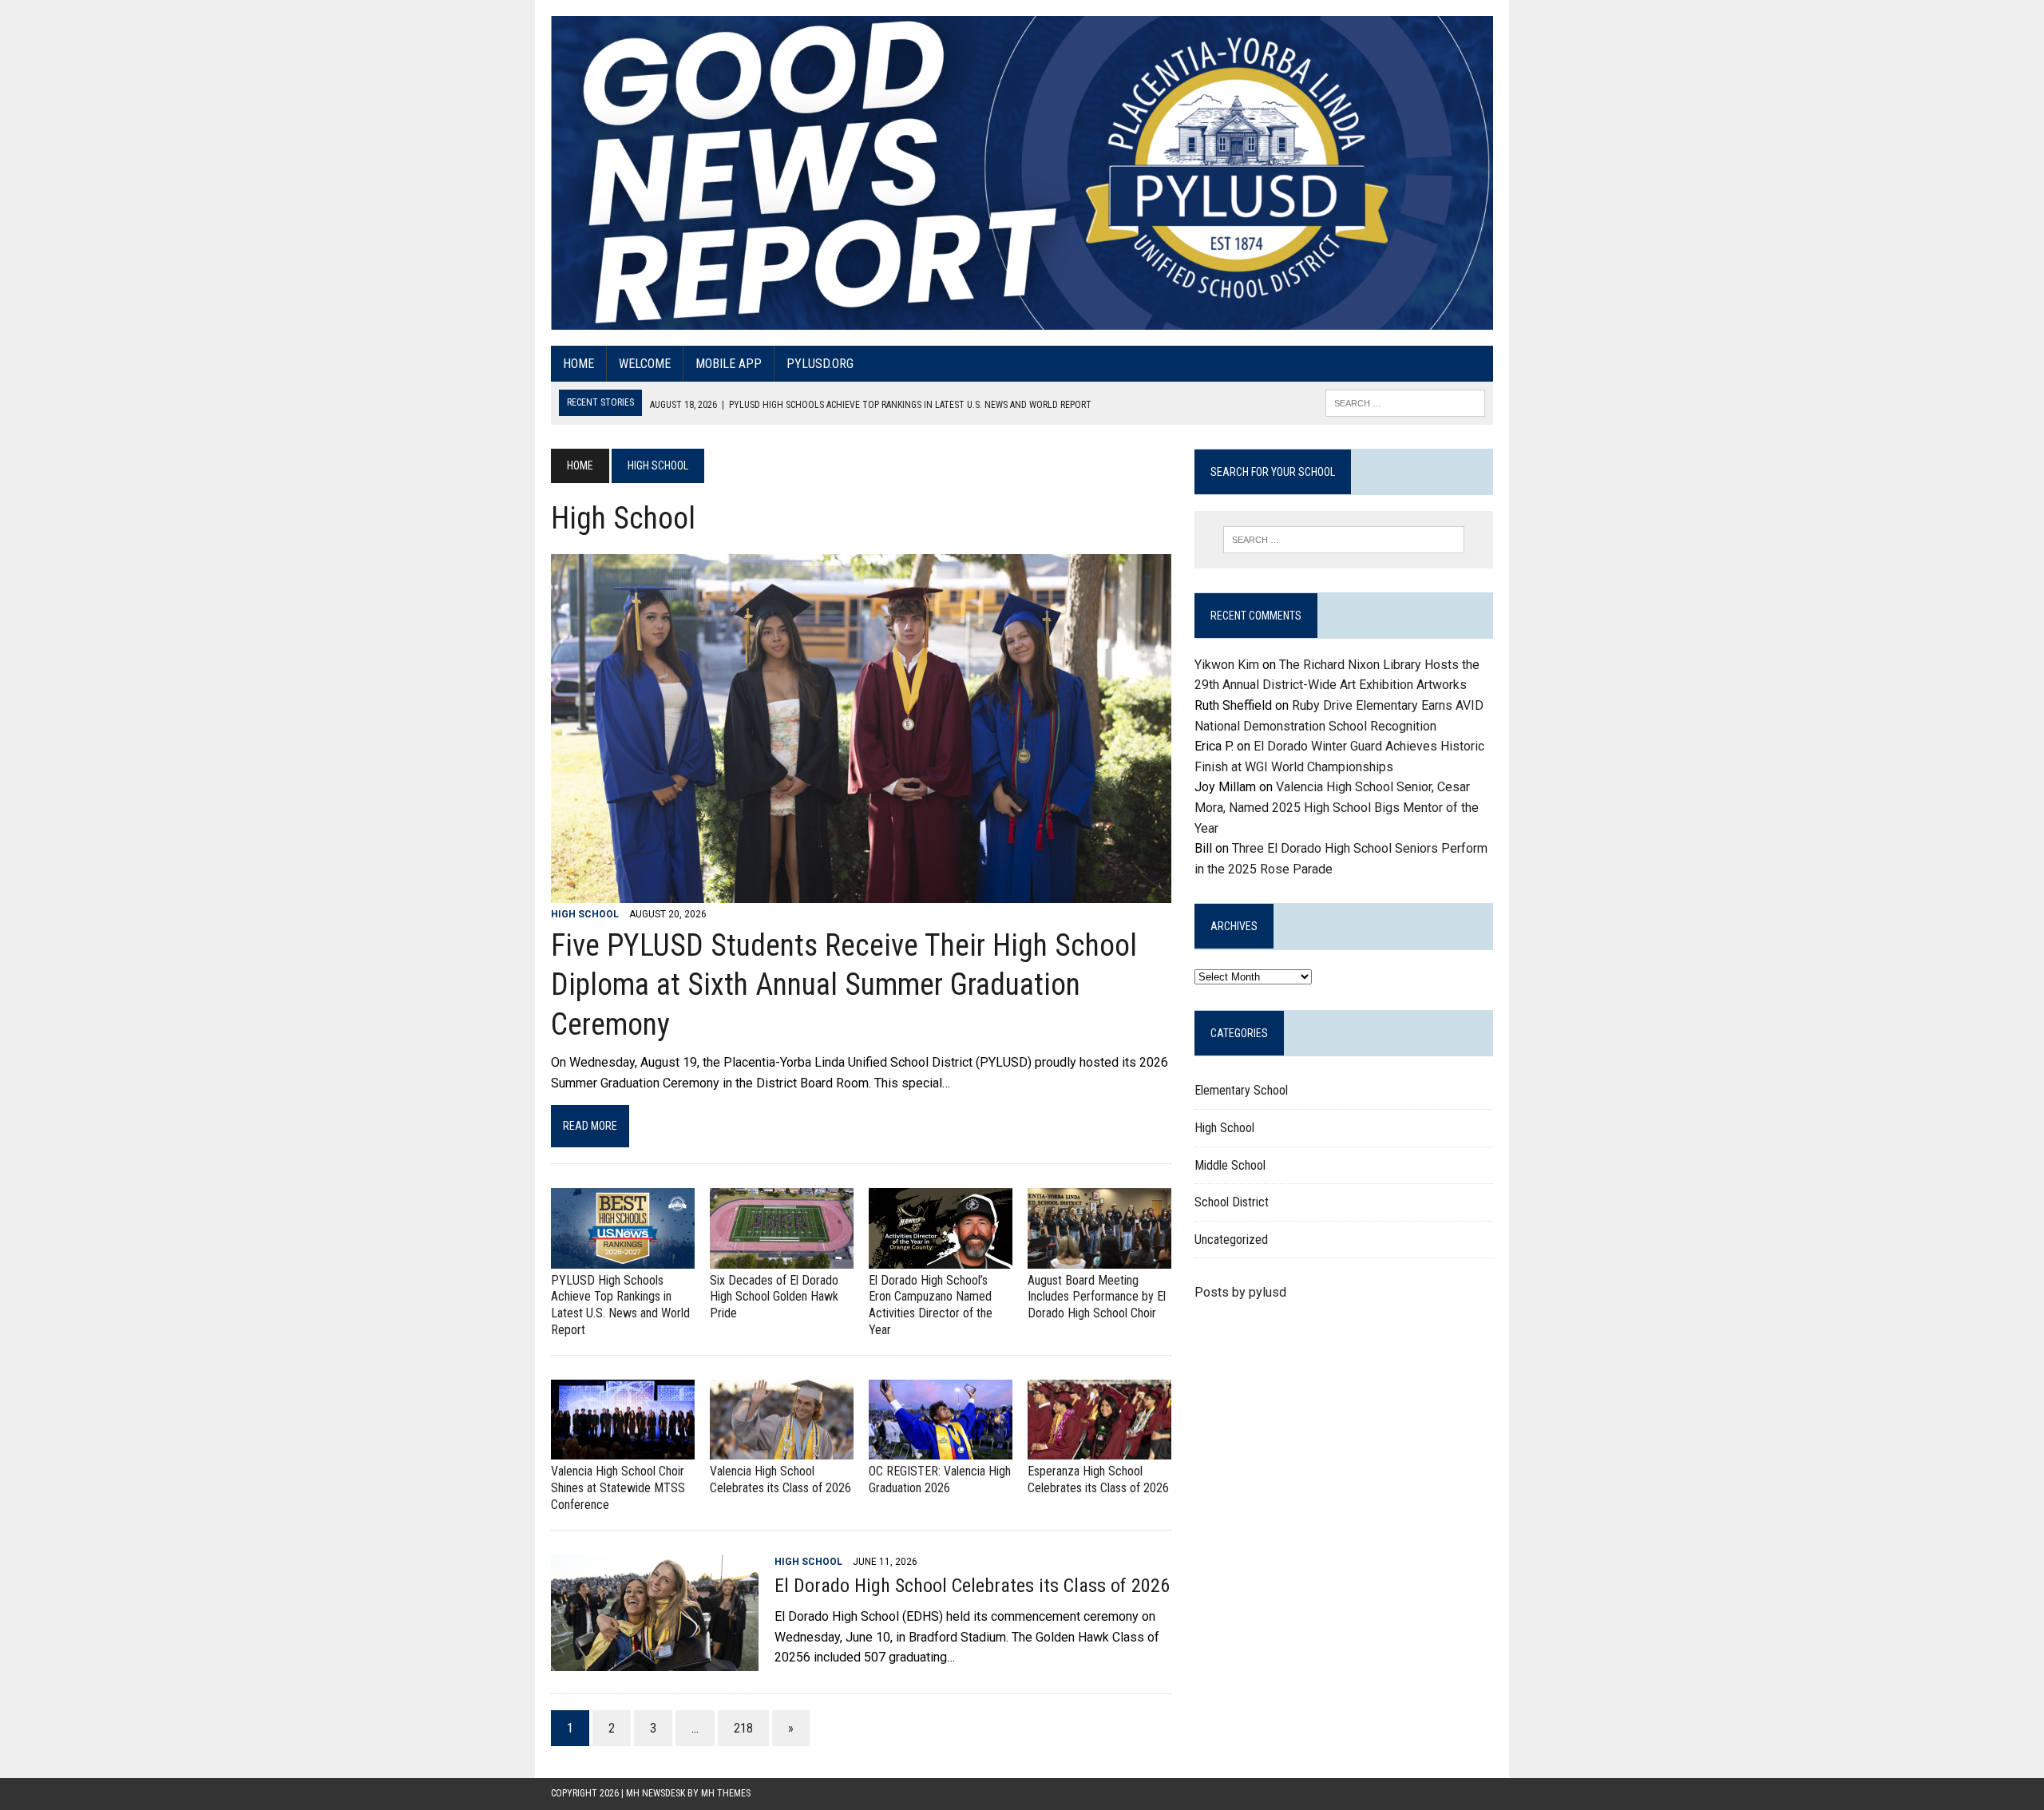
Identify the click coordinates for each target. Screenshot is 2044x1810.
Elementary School (1241, 1090)
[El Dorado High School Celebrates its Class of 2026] (655, 1660)
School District (1232, 1202)
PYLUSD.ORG (820, 364)
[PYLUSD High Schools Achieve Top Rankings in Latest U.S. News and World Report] (623, 1258)
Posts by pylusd (1240, 1292)
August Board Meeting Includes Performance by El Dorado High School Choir (1097, 1297)
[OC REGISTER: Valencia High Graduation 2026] (941, 1450)
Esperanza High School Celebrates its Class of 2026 (1098, 1479)
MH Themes (726, 1793)
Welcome (645, 364)
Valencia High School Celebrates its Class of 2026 (780, 1479)
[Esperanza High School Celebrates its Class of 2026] (1099, 1450)
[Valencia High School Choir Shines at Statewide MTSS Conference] (623, 1450)
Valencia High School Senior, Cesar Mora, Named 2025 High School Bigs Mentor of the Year (1337, 807)
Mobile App (729, 364)
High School (585, 914)
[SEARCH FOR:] (1405, 402)
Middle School (1230, 1165)
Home (578, 364)
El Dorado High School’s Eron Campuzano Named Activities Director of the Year (931, 1305)
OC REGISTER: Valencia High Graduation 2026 (940, 1479)
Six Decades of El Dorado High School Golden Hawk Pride (774, 1297)
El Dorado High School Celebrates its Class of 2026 (972, 1586)
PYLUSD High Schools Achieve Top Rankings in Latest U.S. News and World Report (620, 1305)
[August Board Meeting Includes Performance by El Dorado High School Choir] (1099, 1258)
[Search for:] (1344, 540)
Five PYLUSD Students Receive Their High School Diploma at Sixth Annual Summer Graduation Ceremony (844, 985)
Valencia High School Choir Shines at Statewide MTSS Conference (618, 1488)
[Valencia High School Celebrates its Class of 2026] (782, 1450)
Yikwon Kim (1227, 665)
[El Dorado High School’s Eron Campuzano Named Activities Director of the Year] (941, 1258)
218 (743, 1728)
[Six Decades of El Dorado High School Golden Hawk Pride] (782, 1258)
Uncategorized (1231, 1240)
